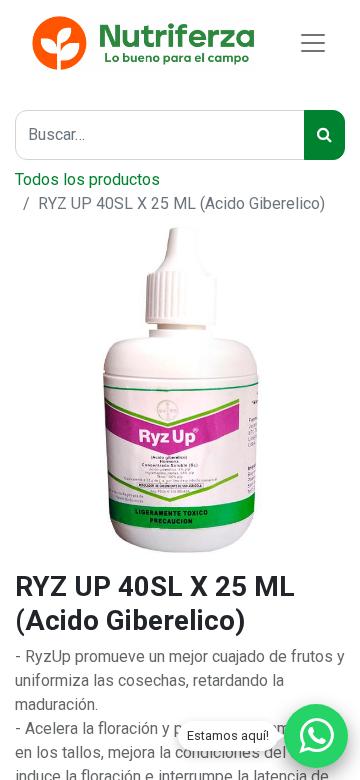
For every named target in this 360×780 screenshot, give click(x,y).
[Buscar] (324, 135)
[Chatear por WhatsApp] (316, 736)
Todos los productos (87, 179)
